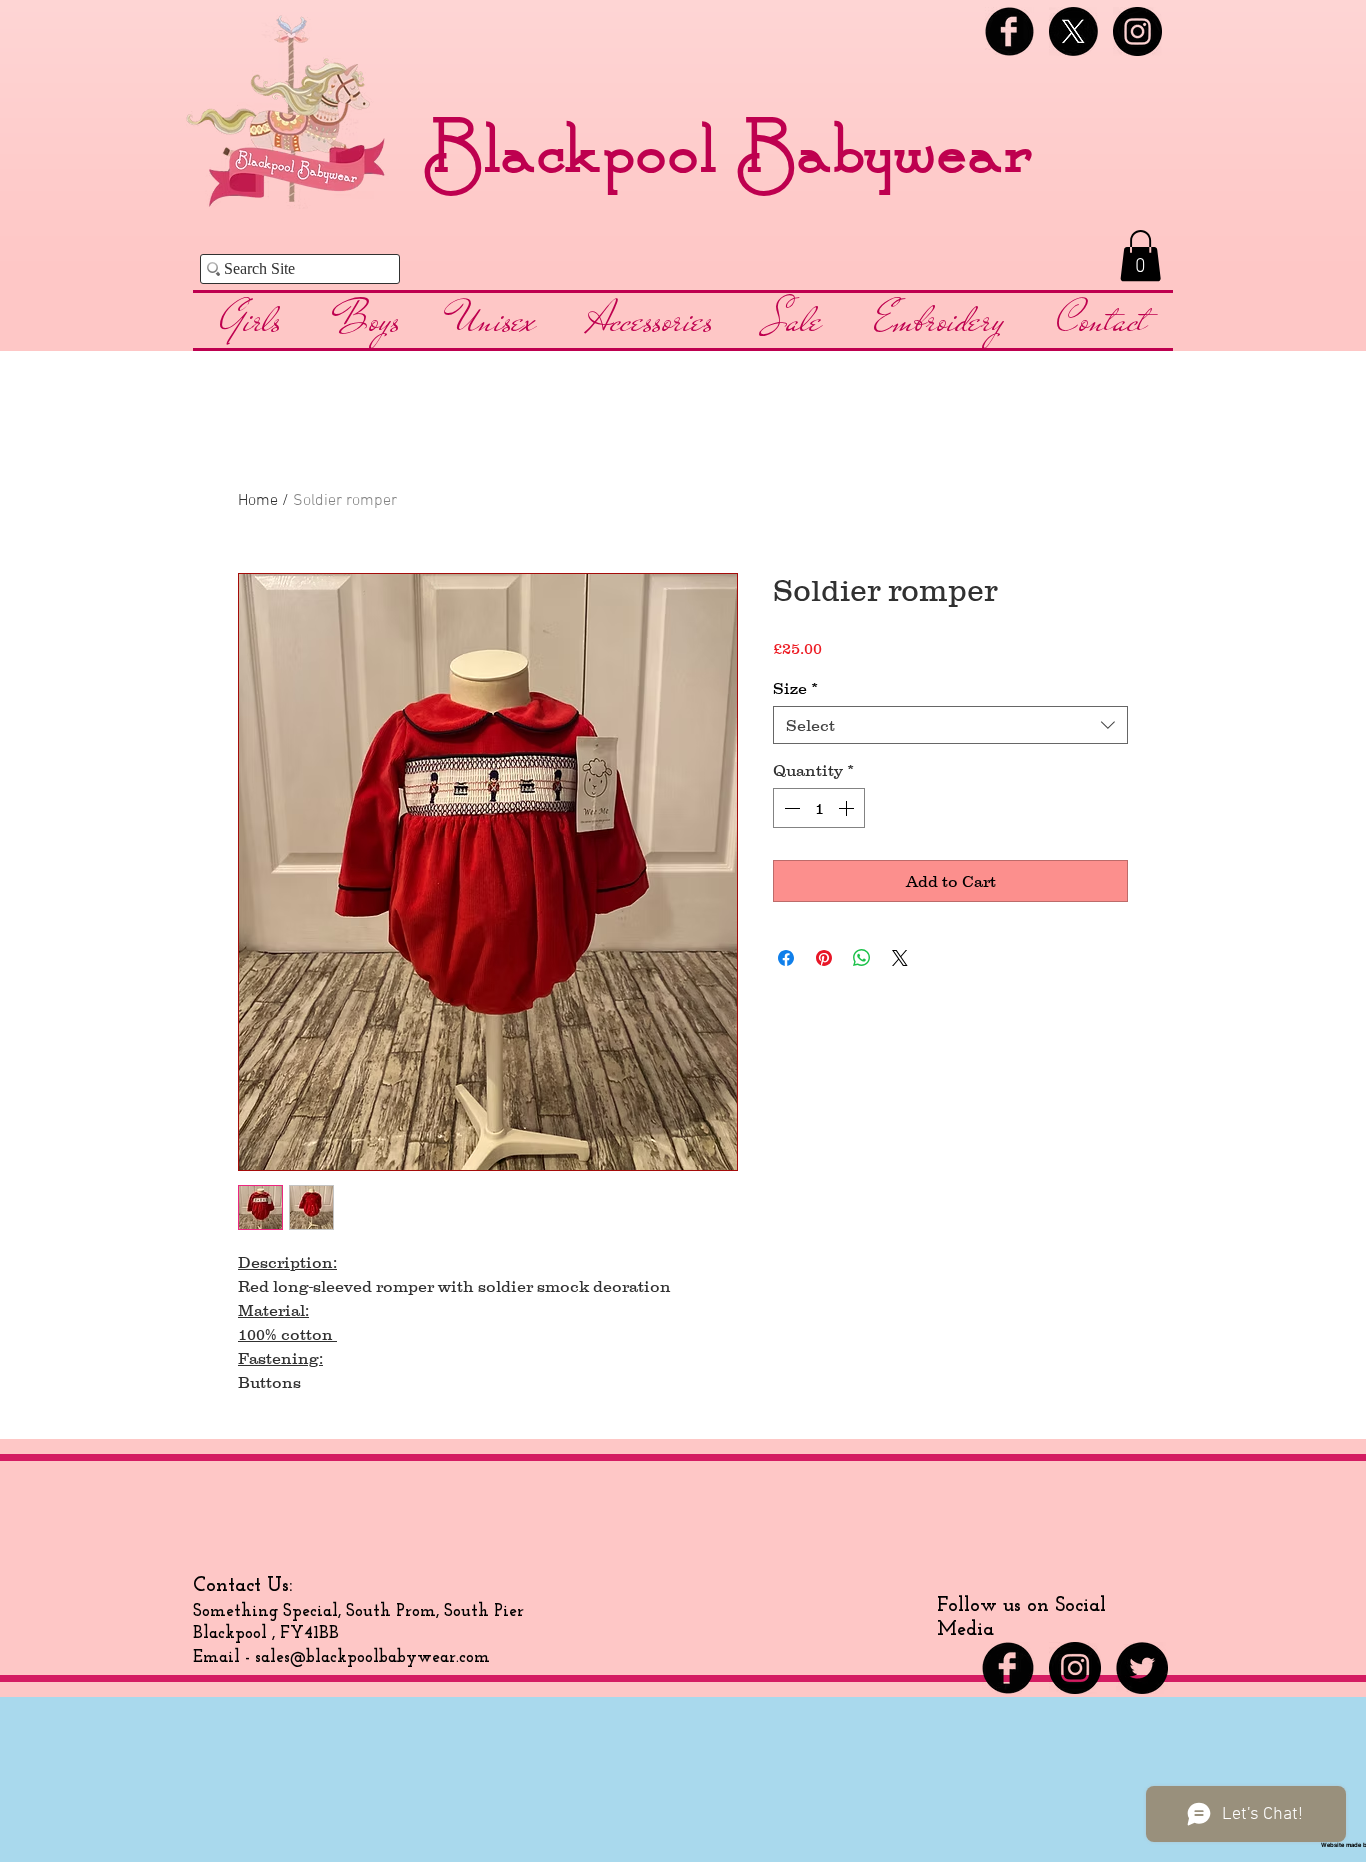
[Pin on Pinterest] (824, 958)
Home (258, 501)
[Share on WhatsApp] (862, 958)
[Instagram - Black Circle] (1137, 31)
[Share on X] (900, 958)
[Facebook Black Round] (1009, 31)
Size (795, 688)
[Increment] (848, 808)
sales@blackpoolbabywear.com (372, 1657)
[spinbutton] (819, 808)
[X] (1073, 31)
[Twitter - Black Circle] (1142, 1668)
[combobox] (950, 725)
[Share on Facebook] (786, 958)
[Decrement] (790, 808)
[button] (1140, 255)
